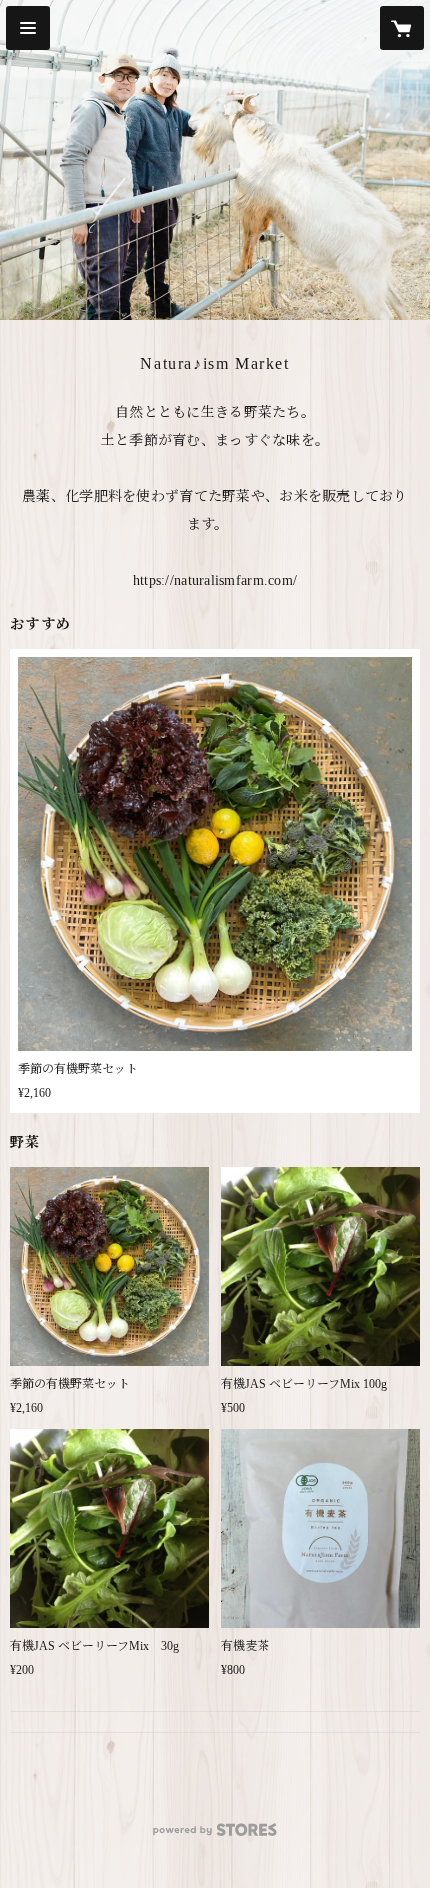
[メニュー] (28, 28)
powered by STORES (215, 1835)
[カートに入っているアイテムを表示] (402, 28)
